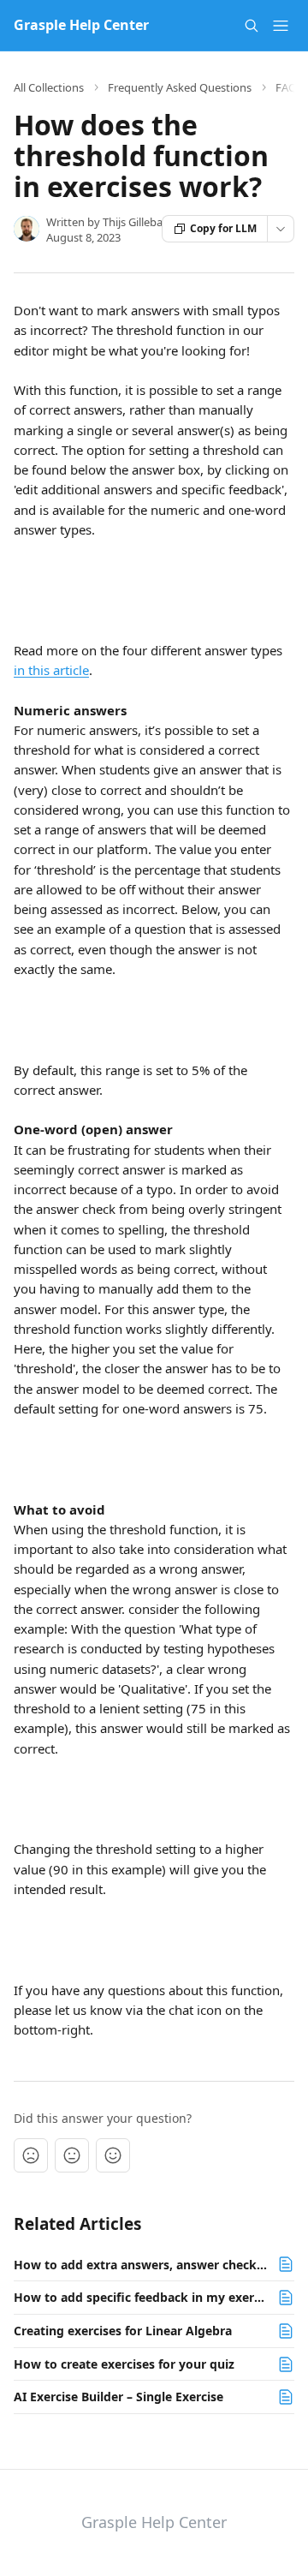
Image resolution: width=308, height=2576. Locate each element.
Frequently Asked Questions (180, 87)
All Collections (49, 87)
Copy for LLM (223, 228)
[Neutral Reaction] (72, 2155)
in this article (51, 670)
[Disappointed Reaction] (31, 2155)
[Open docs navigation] (281, 26)
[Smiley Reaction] (113, 2155)
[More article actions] (281, 229)
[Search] (252, 26)
